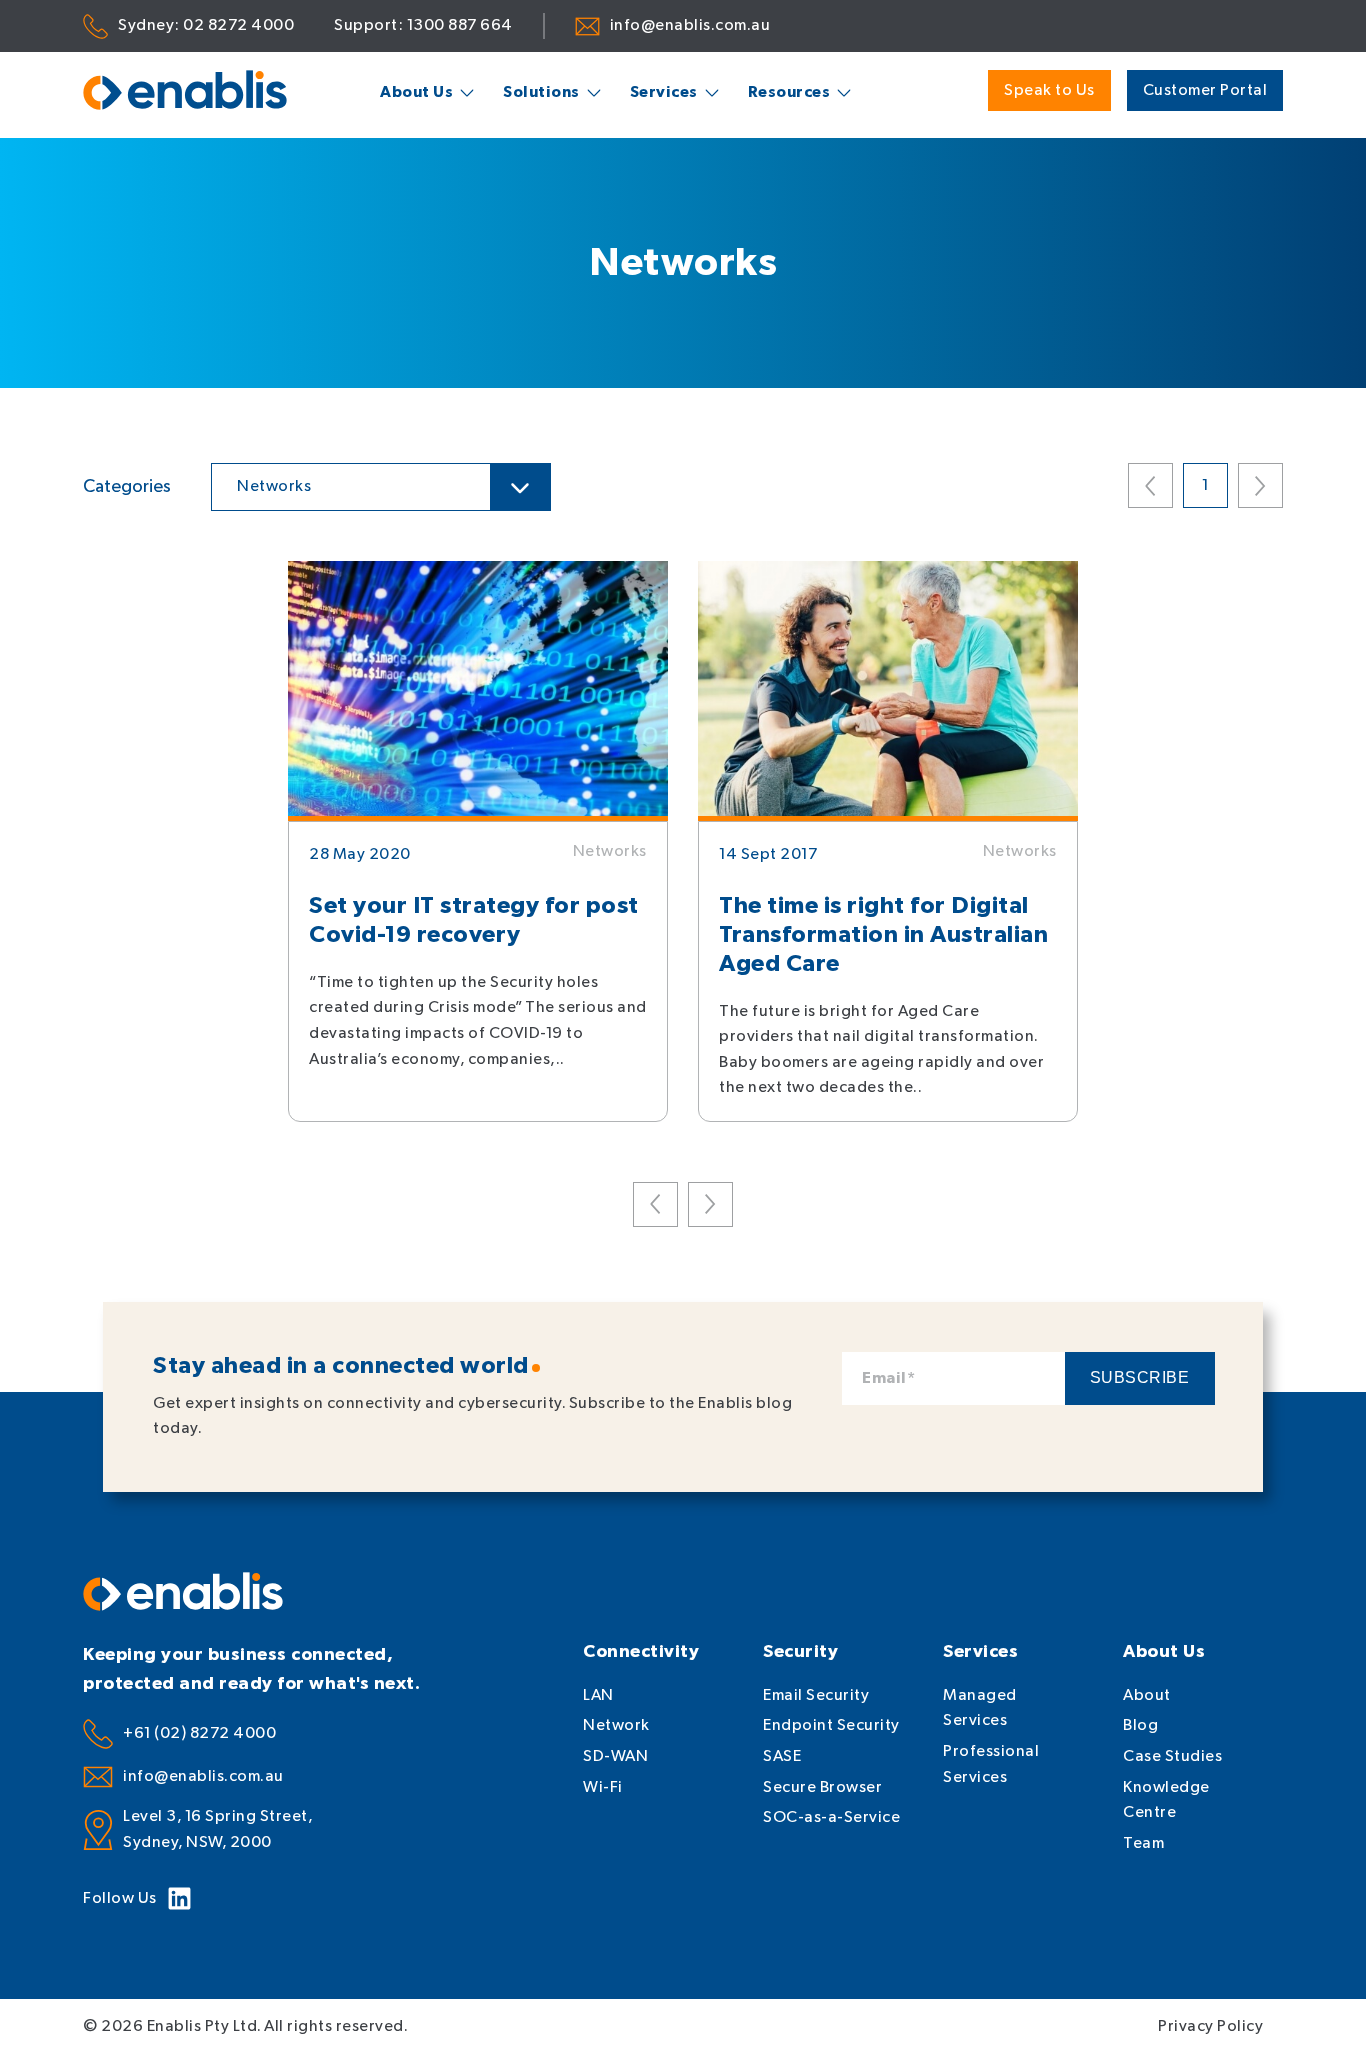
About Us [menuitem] (416, 92)
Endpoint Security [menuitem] (831, 1725)
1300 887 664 (460, 25)
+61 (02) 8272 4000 (199, 1733)
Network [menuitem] (616, 1725)
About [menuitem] (1147, 1695)
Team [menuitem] (1143, 1843)
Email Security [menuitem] (816, 1695)
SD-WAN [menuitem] (615, 1756)
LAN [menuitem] (598, 1695)
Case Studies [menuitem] (1172, 1756)
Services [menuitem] (664, 92)
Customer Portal (1205, 90)
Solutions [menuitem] (541, 92)
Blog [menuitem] (1140, 1725)
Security (800, 1651)
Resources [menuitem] (789, 92)
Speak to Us (1049, 90)
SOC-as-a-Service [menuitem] (831, 1817)
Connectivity (641, 1651)
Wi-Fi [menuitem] (603, 1787)
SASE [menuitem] (782, 1756)
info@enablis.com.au (690, 25)
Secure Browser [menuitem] (822, 1787)
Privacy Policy (1210, 2026)
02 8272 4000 (238, 25)
